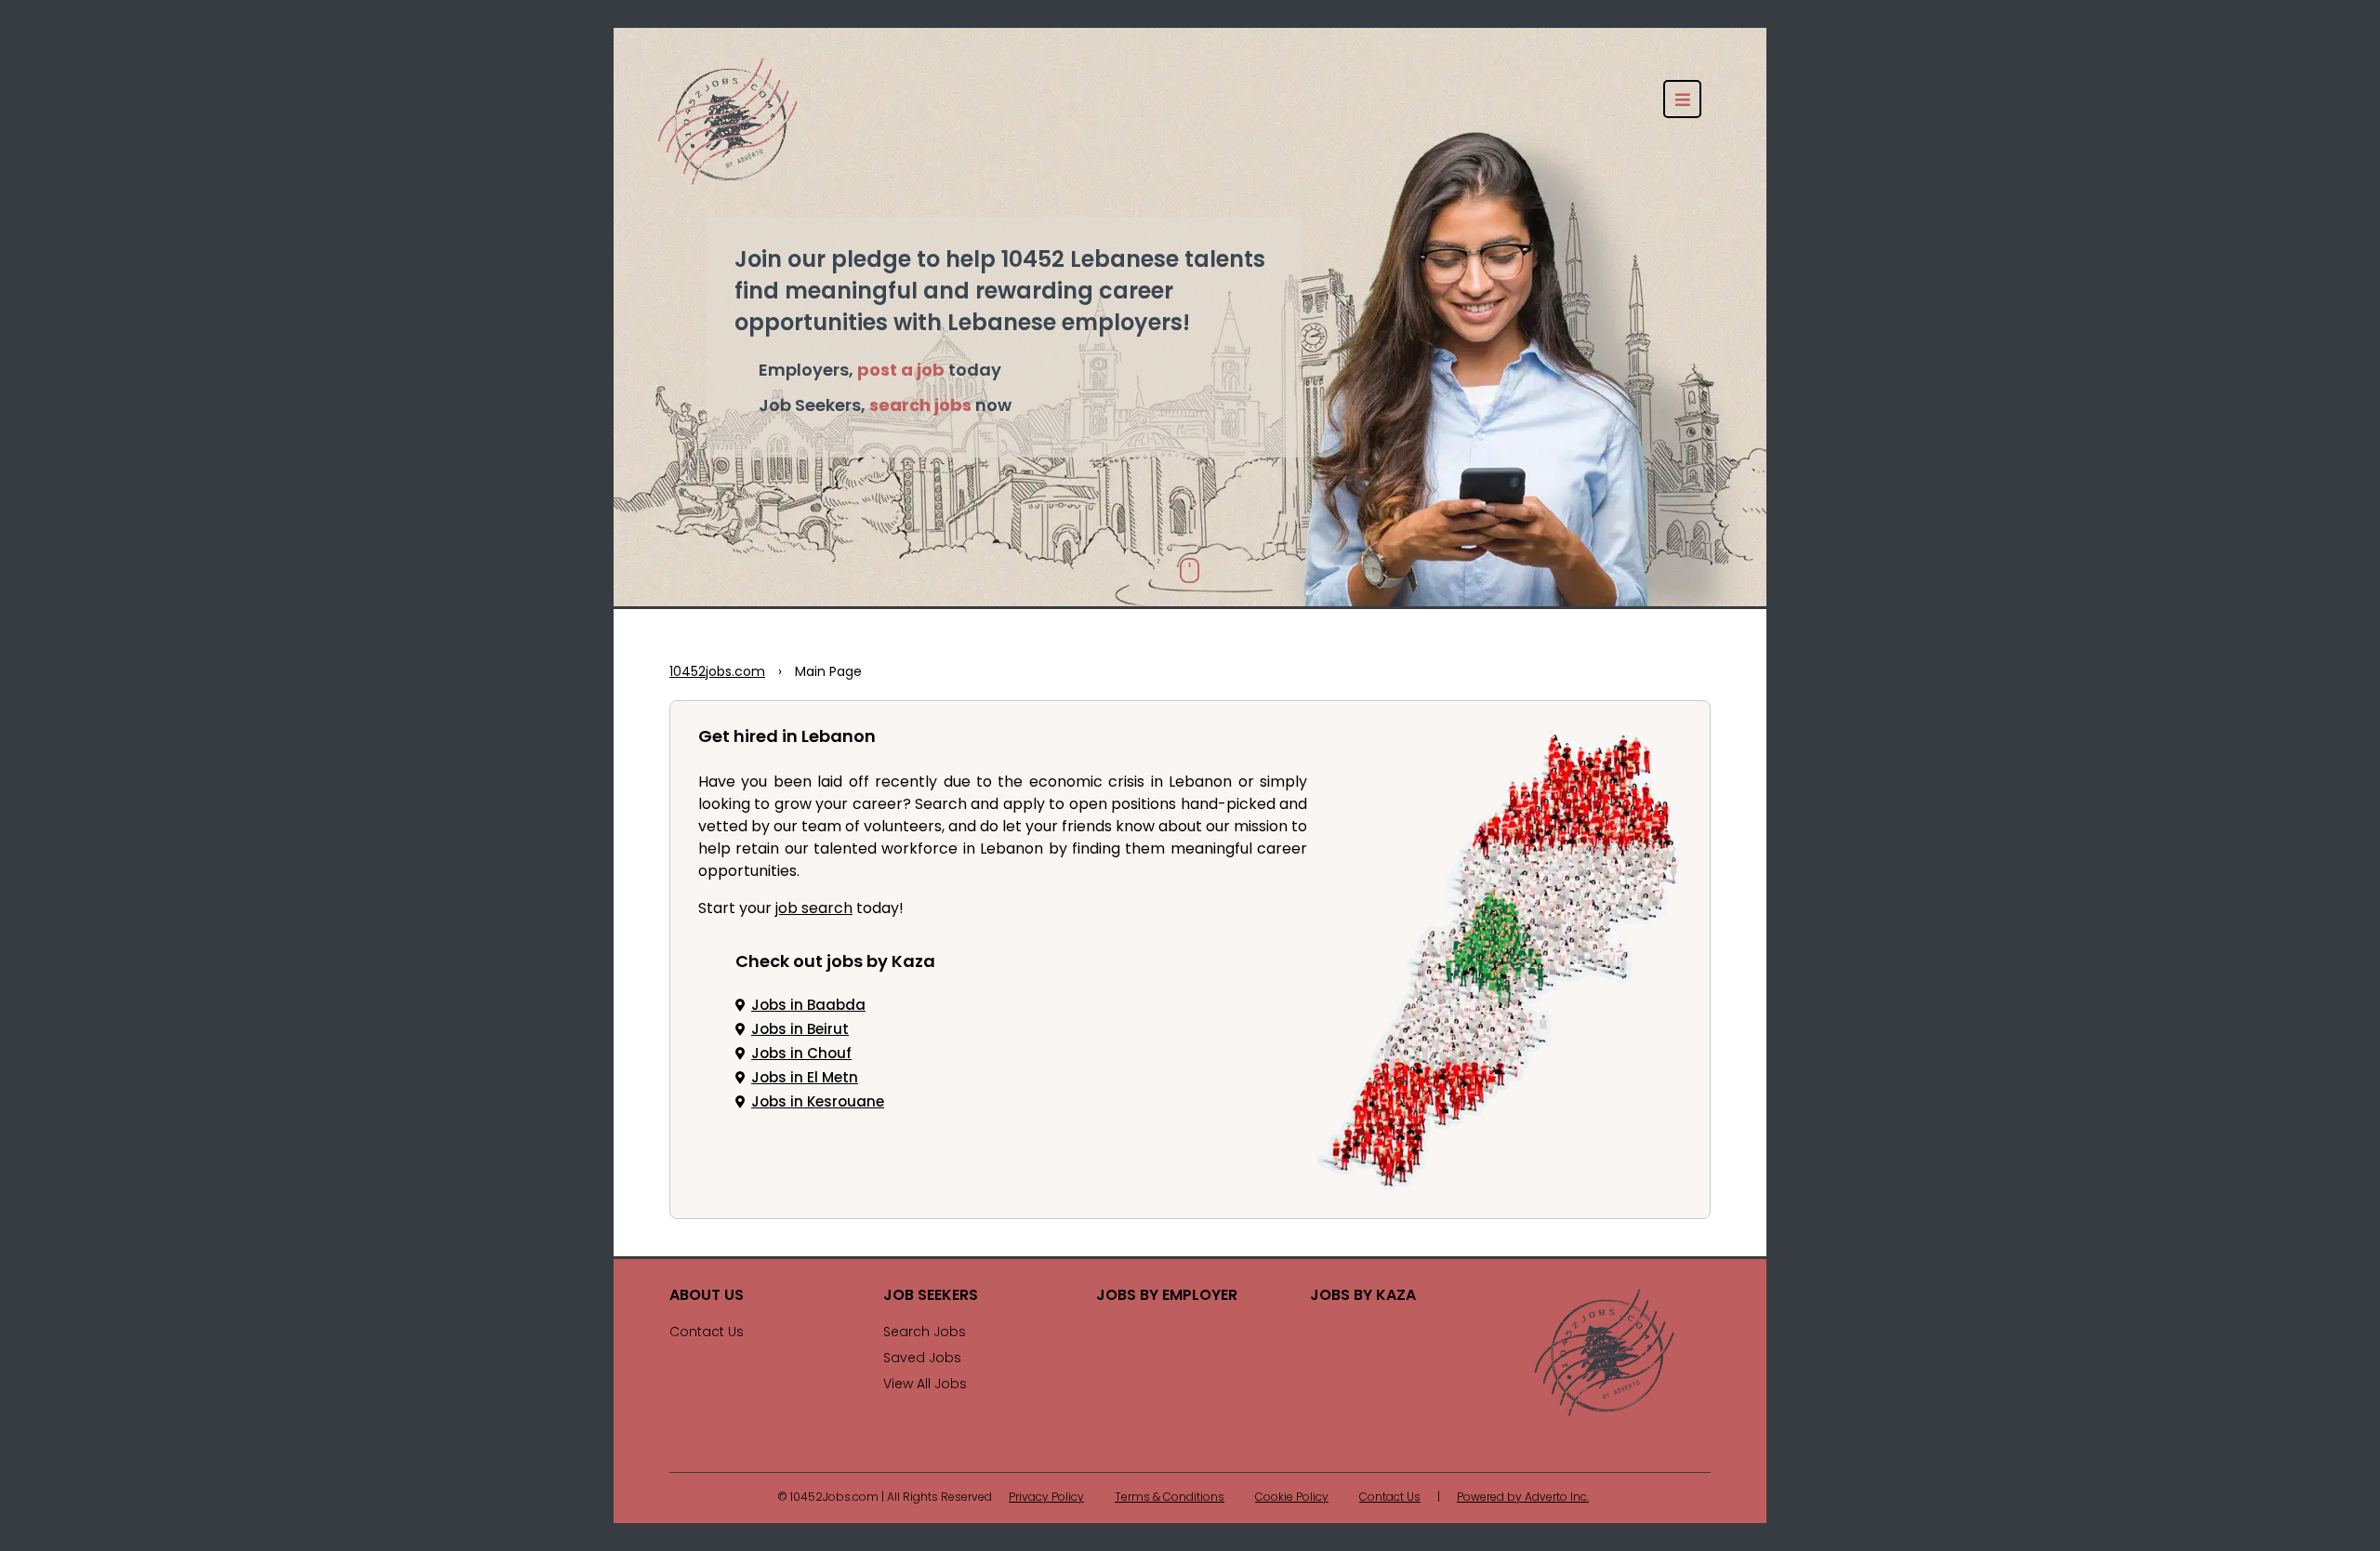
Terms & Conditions (1170, 1498)
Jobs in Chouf (801, 1055)
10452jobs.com (717, 673)
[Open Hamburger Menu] (1682, 99)
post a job (901, 372)
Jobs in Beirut (800, 1031)
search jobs (920, 407)
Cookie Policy (1292, 1498)
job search (814, 909)
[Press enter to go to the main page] (1604, 1352)
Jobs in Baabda (808, 1007)
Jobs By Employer (1167, 1296)
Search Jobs (925, 1333)
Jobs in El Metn (805, 1079)
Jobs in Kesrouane (818, 1103)
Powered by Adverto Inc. (1523, 1498)
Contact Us (707, 1333)
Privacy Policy (1046, 1498)
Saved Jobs (922, 1359)
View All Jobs (925, 1385)
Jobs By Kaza (1363, 1296)
